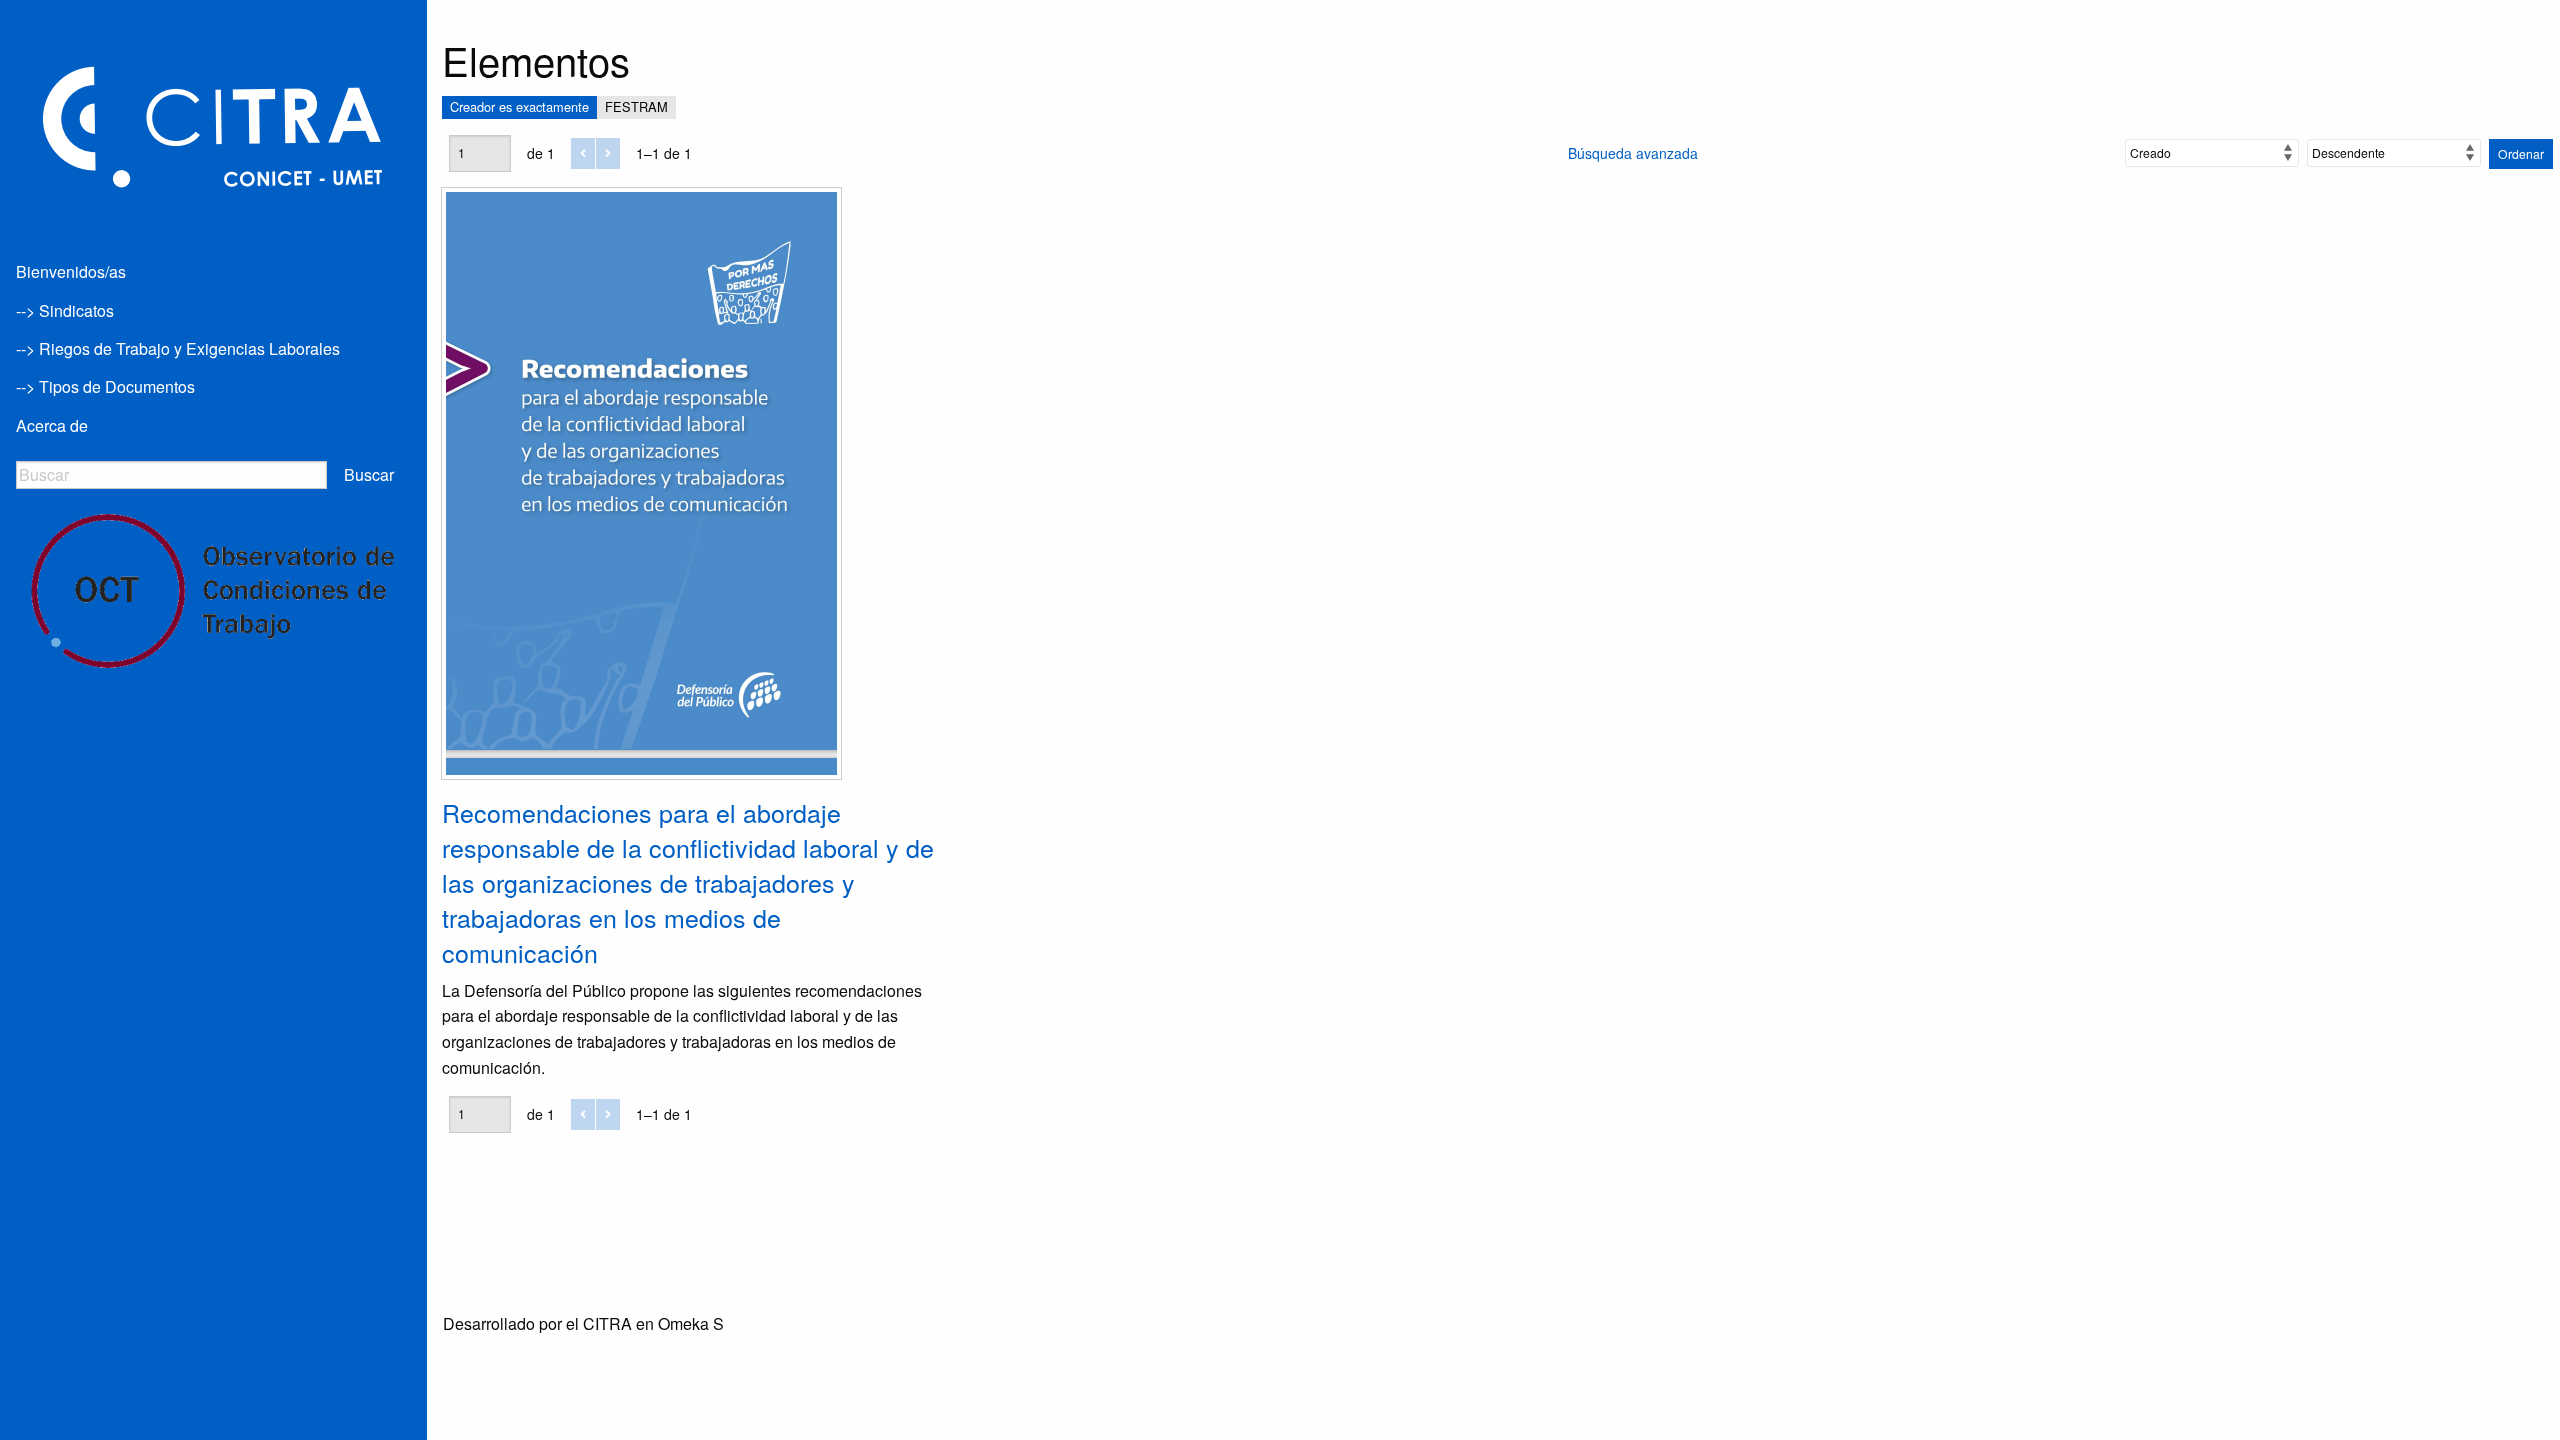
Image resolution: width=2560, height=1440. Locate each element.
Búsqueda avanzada (1633, 153)
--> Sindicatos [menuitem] (65, 310)
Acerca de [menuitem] (52, 425)
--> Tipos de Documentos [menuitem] (105, 386)
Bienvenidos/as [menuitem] (71, 271)
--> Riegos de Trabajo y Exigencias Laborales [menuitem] (178, 348)
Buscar (369, 474)
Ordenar (2521, 153)
